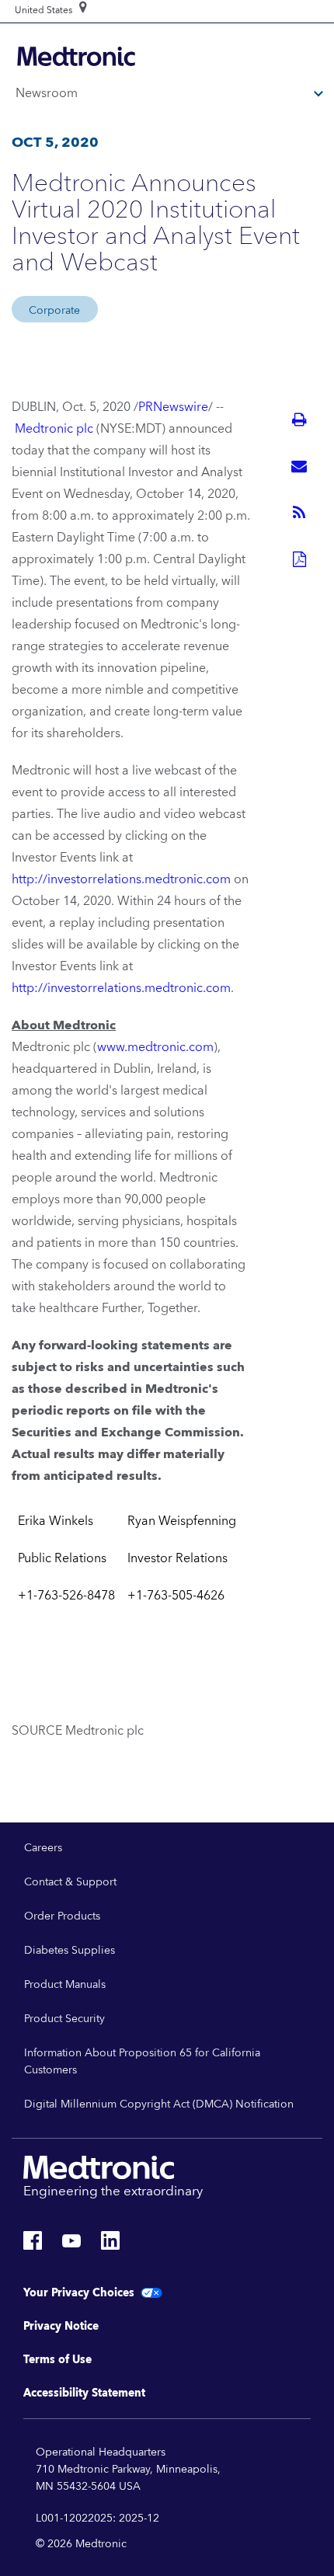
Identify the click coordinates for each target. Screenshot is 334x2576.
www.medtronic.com (155, 1047)
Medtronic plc (54, 429)
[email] (299, 466)
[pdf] (299, 559)
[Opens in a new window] (33, 2245)
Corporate (54, 311)
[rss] (299, 513)
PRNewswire (173, 407)
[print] (299, 419)
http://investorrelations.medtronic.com (121, 879)
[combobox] (43, 11)
